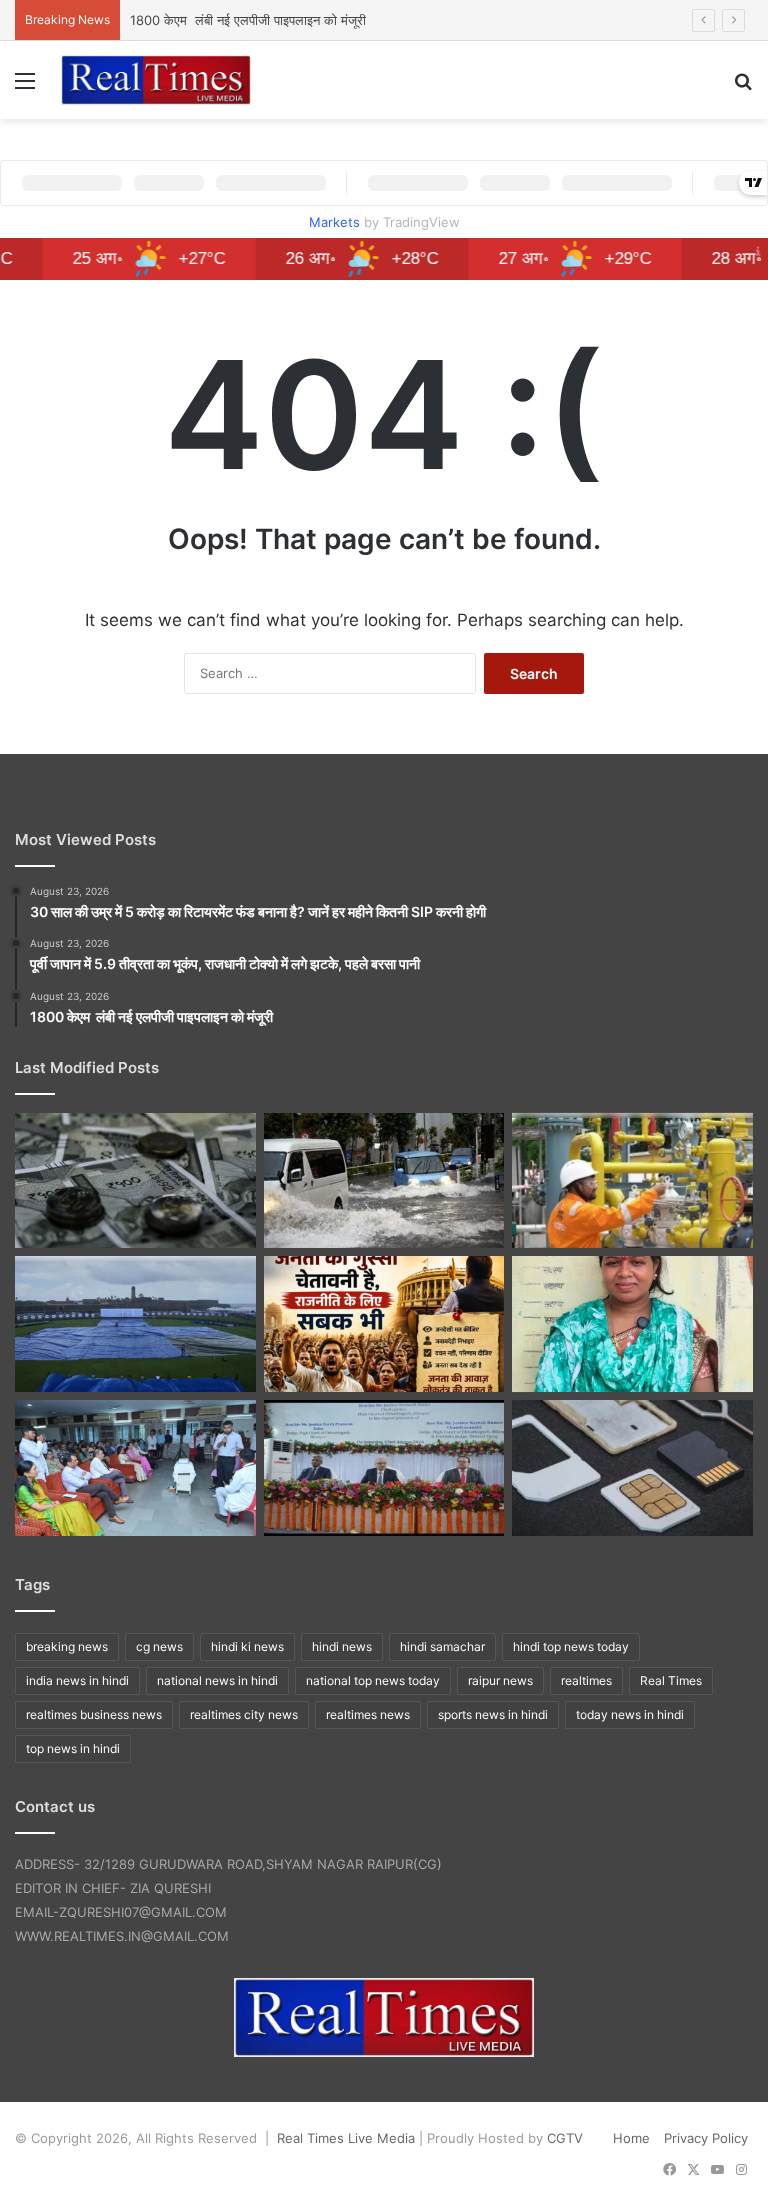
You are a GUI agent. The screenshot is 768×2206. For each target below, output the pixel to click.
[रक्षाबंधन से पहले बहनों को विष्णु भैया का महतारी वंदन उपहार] (632, 1324)
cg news (159, 1646)
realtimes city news (244, 1714)
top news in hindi (73, 1748)
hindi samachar (442, 1646)
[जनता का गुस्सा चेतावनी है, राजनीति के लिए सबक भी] (384, 1324)
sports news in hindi (493, 1714)
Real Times (671, 1680)
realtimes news (368, 1714)
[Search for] (743, 87)
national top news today (373, 1680)
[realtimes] (156, 80)
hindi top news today (571, 1646)
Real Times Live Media (346, 2138)
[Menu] (25, 87)
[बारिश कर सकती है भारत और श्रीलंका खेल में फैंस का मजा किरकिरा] (135, 1324)
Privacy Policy (706, 2138)
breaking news (67, 1646)
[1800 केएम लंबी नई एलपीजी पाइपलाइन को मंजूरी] (632, 1181)
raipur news (500, 1680)
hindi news (342, 1646)
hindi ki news (247, 1646)
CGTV (565, 2138)
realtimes (586, 1680)
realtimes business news (94, 1714)
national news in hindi (217, 1680)
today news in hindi (630, 1714)
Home (631, 2138)
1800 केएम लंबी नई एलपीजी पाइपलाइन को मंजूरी (248, 20)
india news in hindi (77, 1680)
